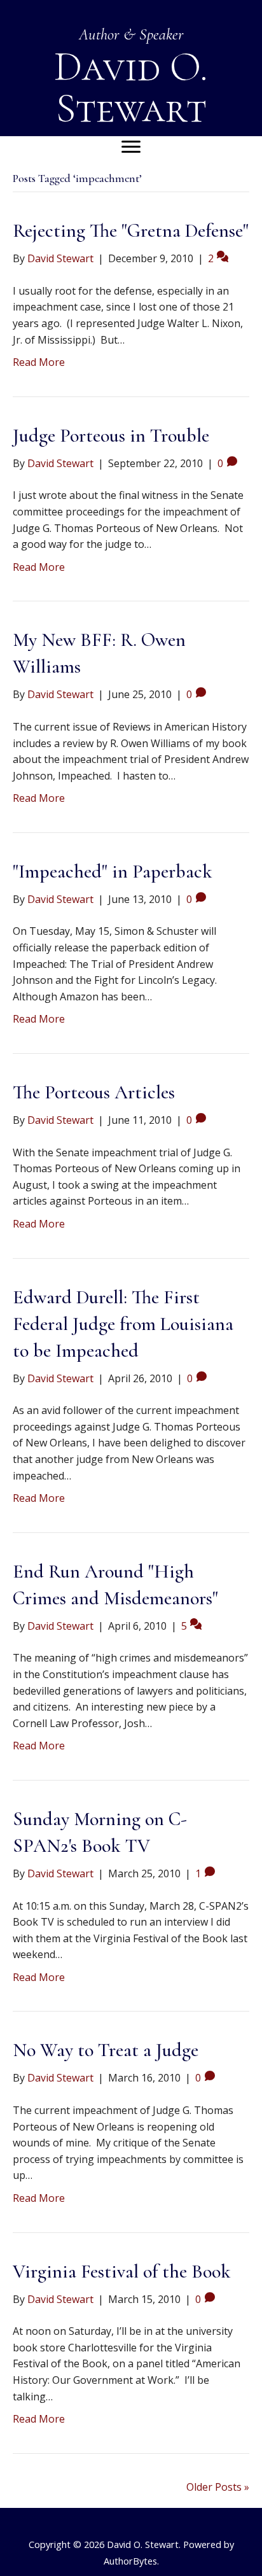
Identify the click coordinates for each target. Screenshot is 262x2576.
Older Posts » (218, 2487)
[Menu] (131, 147)
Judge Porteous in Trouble (111, 436)
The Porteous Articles (94, 1092)
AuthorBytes (130, 2561)
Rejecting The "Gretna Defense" (131, 231)
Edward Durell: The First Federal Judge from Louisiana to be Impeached (123, 1324)
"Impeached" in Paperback (113, 871)
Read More (39, 362)
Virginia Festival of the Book (122, 2271)
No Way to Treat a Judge (106, 2050)
